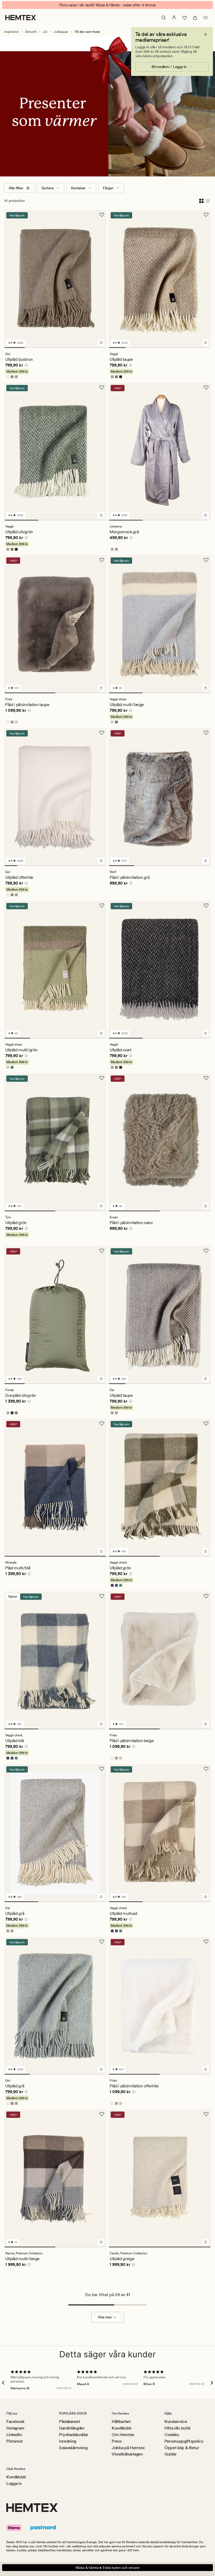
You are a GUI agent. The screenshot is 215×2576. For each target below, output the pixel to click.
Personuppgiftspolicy (184, 2441)
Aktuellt (31, 32)
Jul (45, 32)
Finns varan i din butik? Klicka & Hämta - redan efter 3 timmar (108, 5)
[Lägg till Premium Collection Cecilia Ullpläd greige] (206, 2242)
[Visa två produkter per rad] (201, 201)
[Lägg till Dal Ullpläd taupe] (206, 1379)
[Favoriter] (185, 18)
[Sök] (164, 18)
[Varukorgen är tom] (195, 18)
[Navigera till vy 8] (100, 866)
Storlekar (78, 188)
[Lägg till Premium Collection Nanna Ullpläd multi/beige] (101, 2242)
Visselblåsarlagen (127, 2454)
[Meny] (206, 18)
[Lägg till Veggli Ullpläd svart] (206, 1033)
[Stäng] (206, 34)
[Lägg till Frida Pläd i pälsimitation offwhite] (206, 2069)
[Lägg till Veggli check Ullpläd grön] (206, 1551)
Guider (171, 2454)
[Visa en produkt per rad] (208, 201)
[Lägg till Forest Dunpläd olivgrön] (101, 1379)
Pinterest (15, 2441)
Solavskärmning (73, 2448)
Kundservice (176, 2421)
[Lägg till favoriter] (102, 215)
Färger (108, 188)
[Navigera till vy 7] (87, 866)
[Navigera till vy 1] (14, 348)
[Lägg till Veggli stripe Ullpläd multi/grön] (101, 1033)
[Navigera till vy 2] (35, 348)
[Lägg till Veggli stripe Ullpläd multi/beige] (206, 688)
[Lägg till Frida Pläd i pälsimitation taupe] (101, 688)
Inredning (68, 2441)
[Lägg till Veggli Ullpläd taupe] (206, 343)
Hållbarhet (121, 2421)
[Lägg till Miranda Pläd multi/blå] (101, 1551)
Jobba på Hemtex (128, 2448)
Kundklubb (122, 2428)
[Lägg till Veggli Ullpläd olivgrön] (101, 515)
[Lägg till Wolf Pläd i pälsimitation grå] (206, 861)
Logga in (14, 2483)
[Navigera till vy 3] (55, 348)
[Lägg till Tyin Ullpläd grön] (101, 1206)
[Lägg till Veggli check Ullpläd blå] (101, 1724)
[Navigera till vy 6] (202, 348)
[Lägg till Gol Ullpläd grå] (101, 2069)
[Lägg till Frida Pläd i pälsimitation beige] (206, 1724)
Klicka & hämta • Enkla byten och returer (108, 2568)
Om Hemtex (123, 2435)
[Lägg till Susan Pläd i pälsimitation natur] (206, 1206)
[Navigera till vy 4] (76, 348)
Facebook (15, 2421)
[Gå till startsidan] (21, 18)
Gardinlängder (72, 2428)
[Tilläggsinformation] (25, 366)
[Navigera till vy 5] (96, 348)
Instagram (15, 2428)
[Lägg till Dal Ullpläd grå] (101, 1897)
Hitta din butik (177, 2428)
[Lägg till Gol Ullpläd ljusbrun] (101, 343)
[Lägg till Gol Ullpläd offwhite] (101, 861)
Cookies (172, 2435)
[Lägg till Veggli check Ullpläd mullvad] (206, 1897)
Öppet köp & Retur (182, 2448)
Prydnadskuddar (74, 2435)
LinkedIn (14, 2435)
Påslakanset (69, 2421)
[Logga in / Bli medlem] (174, 18)
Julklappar (61, 32)
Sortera (47, 188)
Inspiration (12, 32)
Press (117, 2441)
